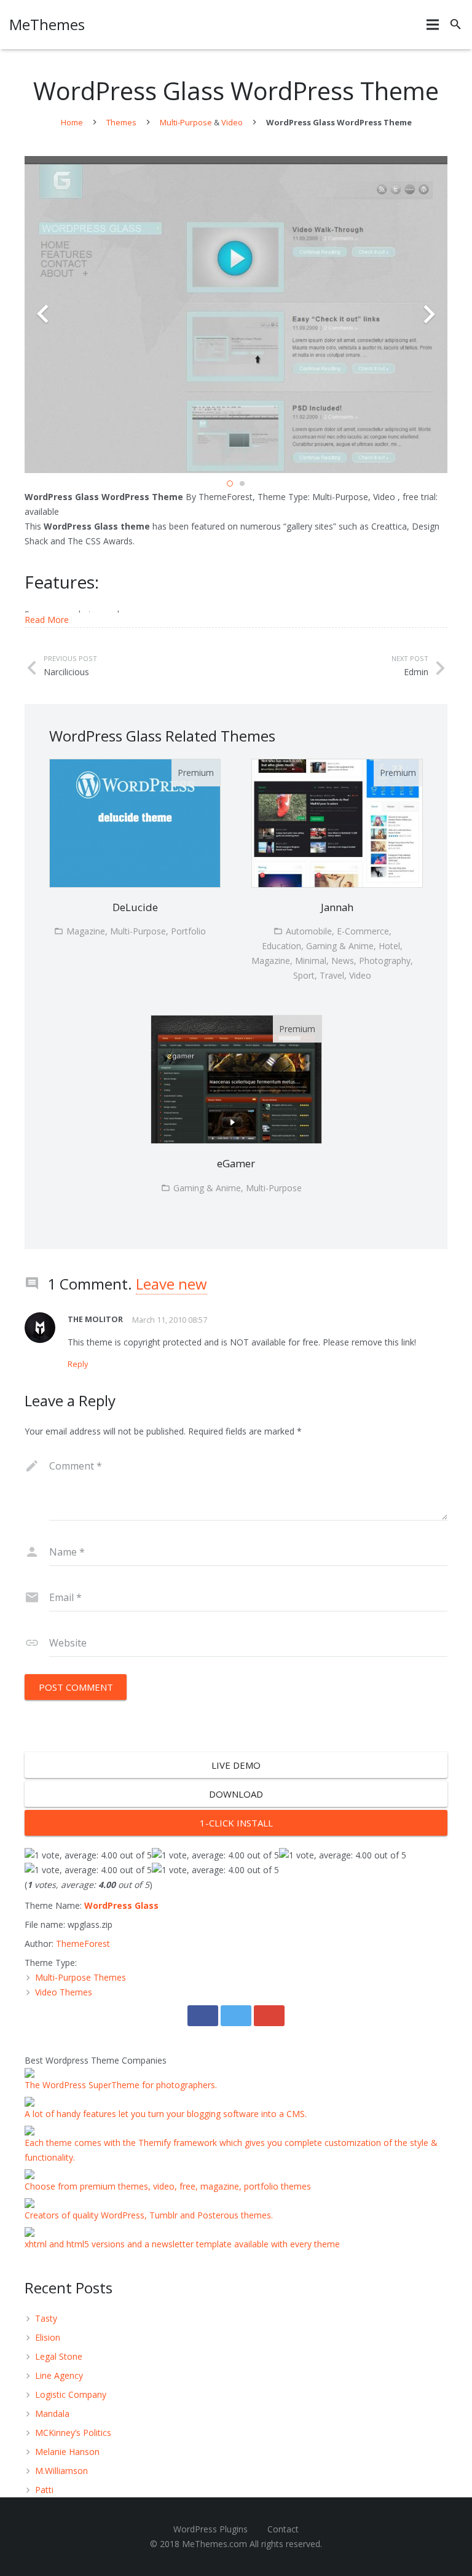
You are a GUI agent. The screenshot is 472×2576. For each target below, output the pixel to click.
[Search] (456, 24)
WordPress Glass (121, 1905)
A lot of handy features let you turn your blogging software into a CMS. (166, 2114)
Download (236, 1794)
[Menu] (433, 25)
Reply (78, 1364)
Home (72, 122)
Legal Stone (59, 2356)
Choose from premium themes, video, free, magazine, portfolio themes (168, 2186)
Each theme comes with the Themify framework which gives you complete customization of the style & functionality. (231, 2150)
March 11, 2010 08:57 (170, 1320)
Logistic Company (71, 2394)
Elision (48, 2337)
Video (232, 122)
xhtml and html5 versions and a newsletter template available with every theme (182, 2244)
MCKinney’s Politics (73, 2433)
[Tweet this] (236, 2016)
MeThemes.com (214, 2544)
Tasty (46, 2318)
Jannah (337, 907)
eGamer (236, 1163)
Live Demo (236, 1765)
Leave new (171, 1284)
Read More (47, 620)
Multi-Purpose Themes (81, 1977)
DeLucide (135, 907)
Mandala (52, 2414)
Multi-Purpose (186, 122)
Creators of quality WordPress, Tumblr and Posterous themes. (149, 2215)
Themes (121, 122)
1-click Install (236, 1823)
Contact (283, 2529)
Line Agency (59, 2375)
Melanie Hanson (67, 2452)
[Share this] (203, 2016)
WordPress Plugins (210, 2529)
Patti (44, 2490)
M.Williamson (61, 2471)
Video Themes (64, 1992)
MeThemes (47, 24)
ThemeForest (83, 1944)
